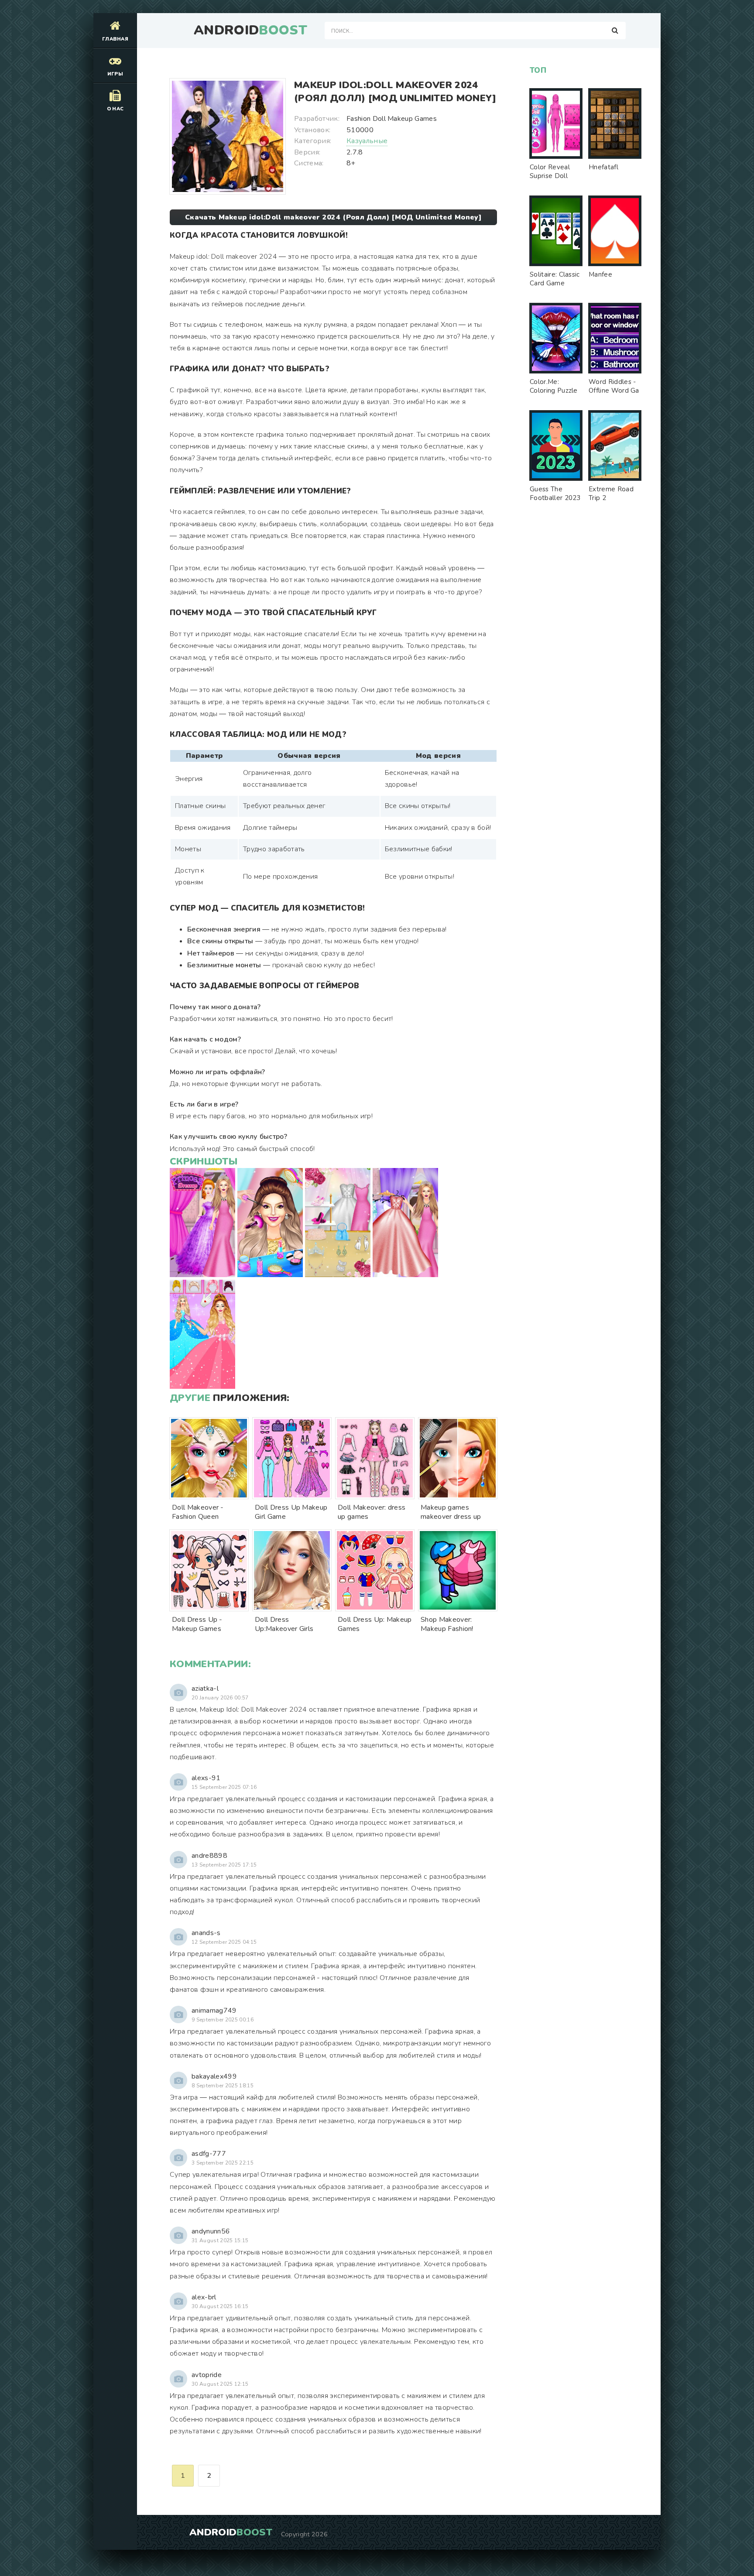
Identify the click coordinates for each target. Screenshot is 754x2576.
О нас (115, 109)
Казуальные (367, 141)
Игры (115, 74)
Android (250, 31)
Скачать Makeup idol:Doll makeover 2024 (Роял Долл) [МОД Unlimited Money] (333, 217)
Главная (115, 39)
